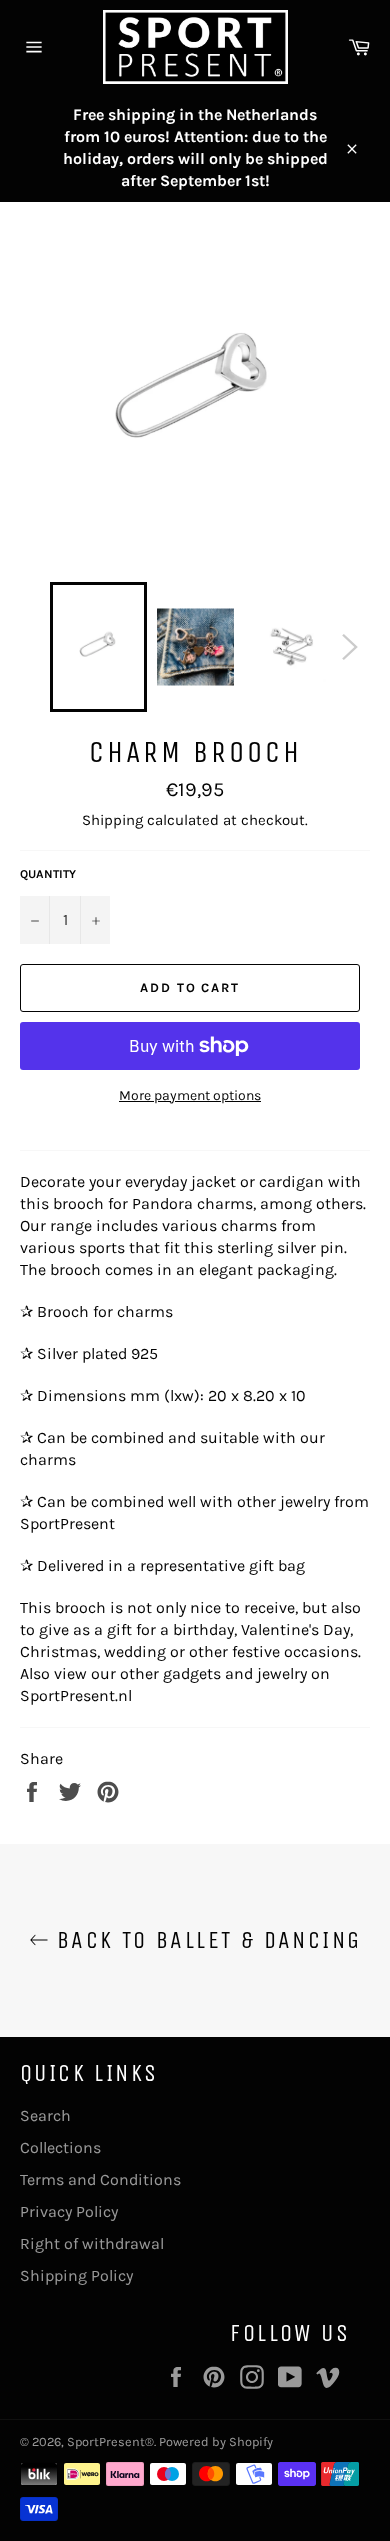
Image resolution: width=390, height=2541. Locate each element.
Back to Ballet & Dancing (205, 1940)
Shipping (112, 820)
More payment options (190, 1095)
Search (45, 2115)
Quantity (48, 874)
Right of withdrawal (92, 2243)
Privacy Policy (69, 2211)
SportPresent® (110, 2441)
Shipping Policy (76, 2275)
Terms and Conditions (100, 2179)
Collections (60, 2147)
